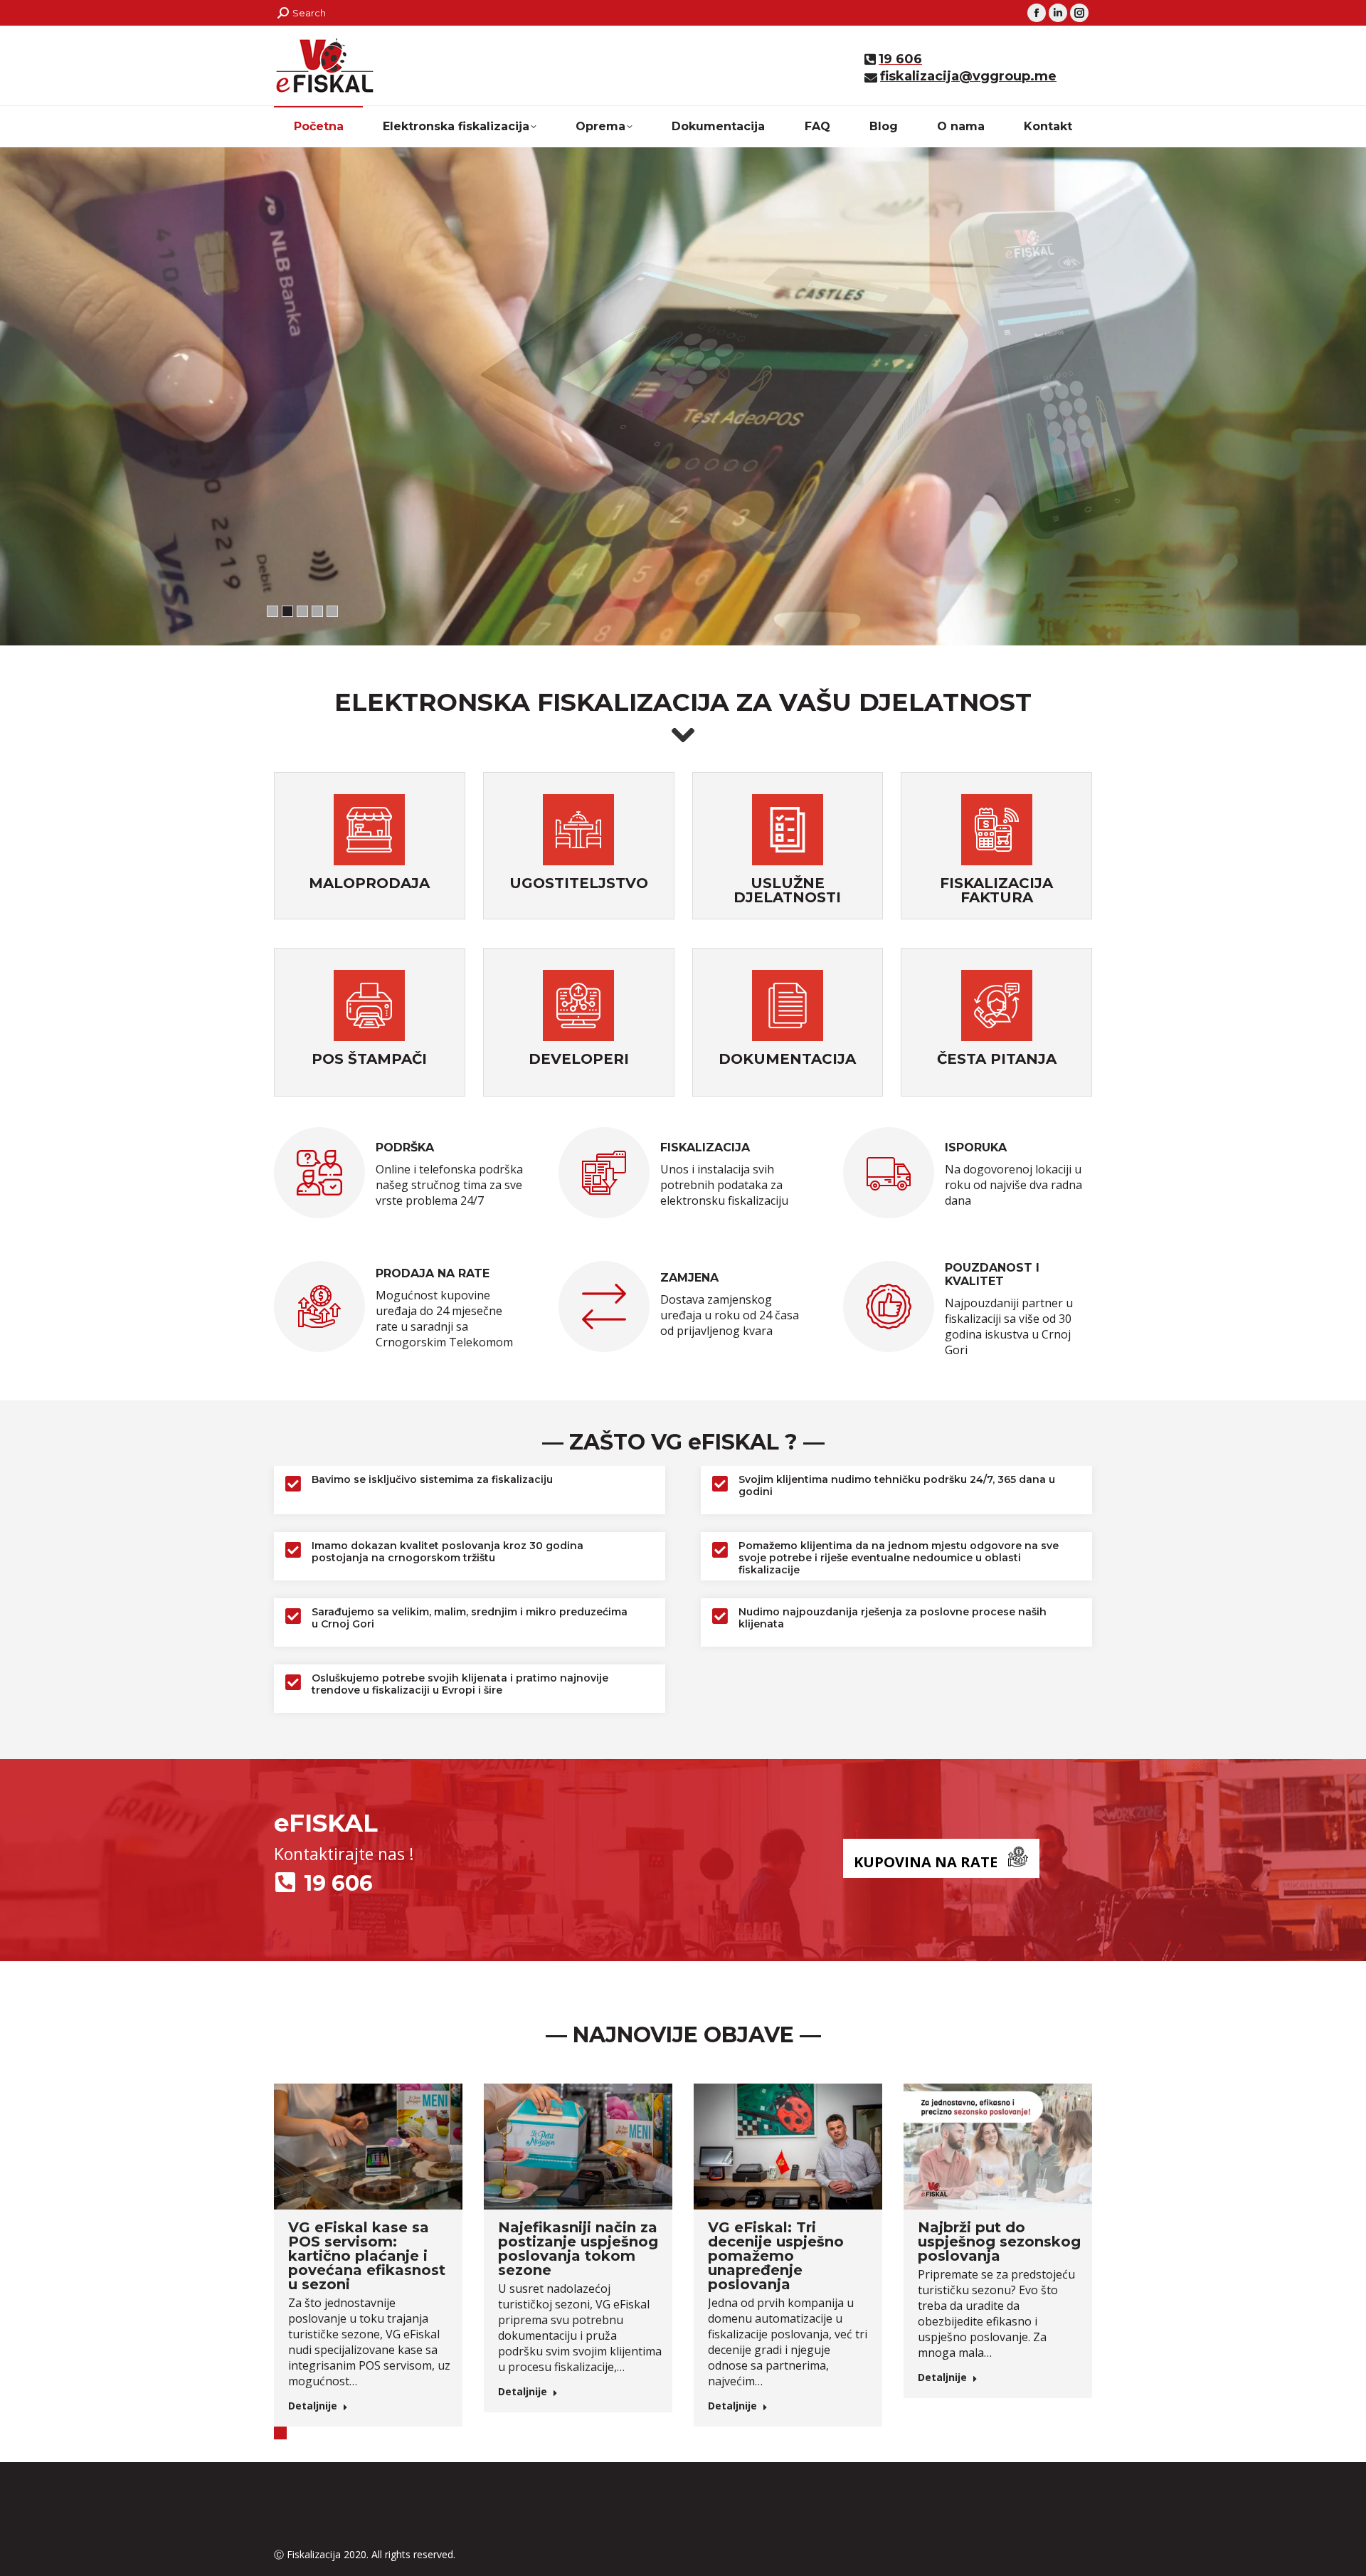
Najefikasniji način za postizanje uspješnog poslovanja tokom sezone (578, 2249)
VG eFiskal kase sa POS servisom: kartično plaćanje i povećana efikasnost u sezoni (367, 2256)
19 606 (338, 1883)
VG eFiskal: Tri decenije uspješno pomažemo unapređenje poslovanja (776, 2256)
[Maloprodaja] (369, 832)
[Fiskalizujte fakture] (997, 832)
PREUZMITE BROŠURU (337, 490)
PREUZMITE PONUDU (509, 490)
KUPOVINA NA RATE (926, 1862)
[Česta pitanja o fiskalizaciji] (997, 1007)
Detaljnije (313, 2406)
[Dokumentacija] (788, 1007)
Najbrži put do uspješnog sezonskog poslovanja (999, 2242)
